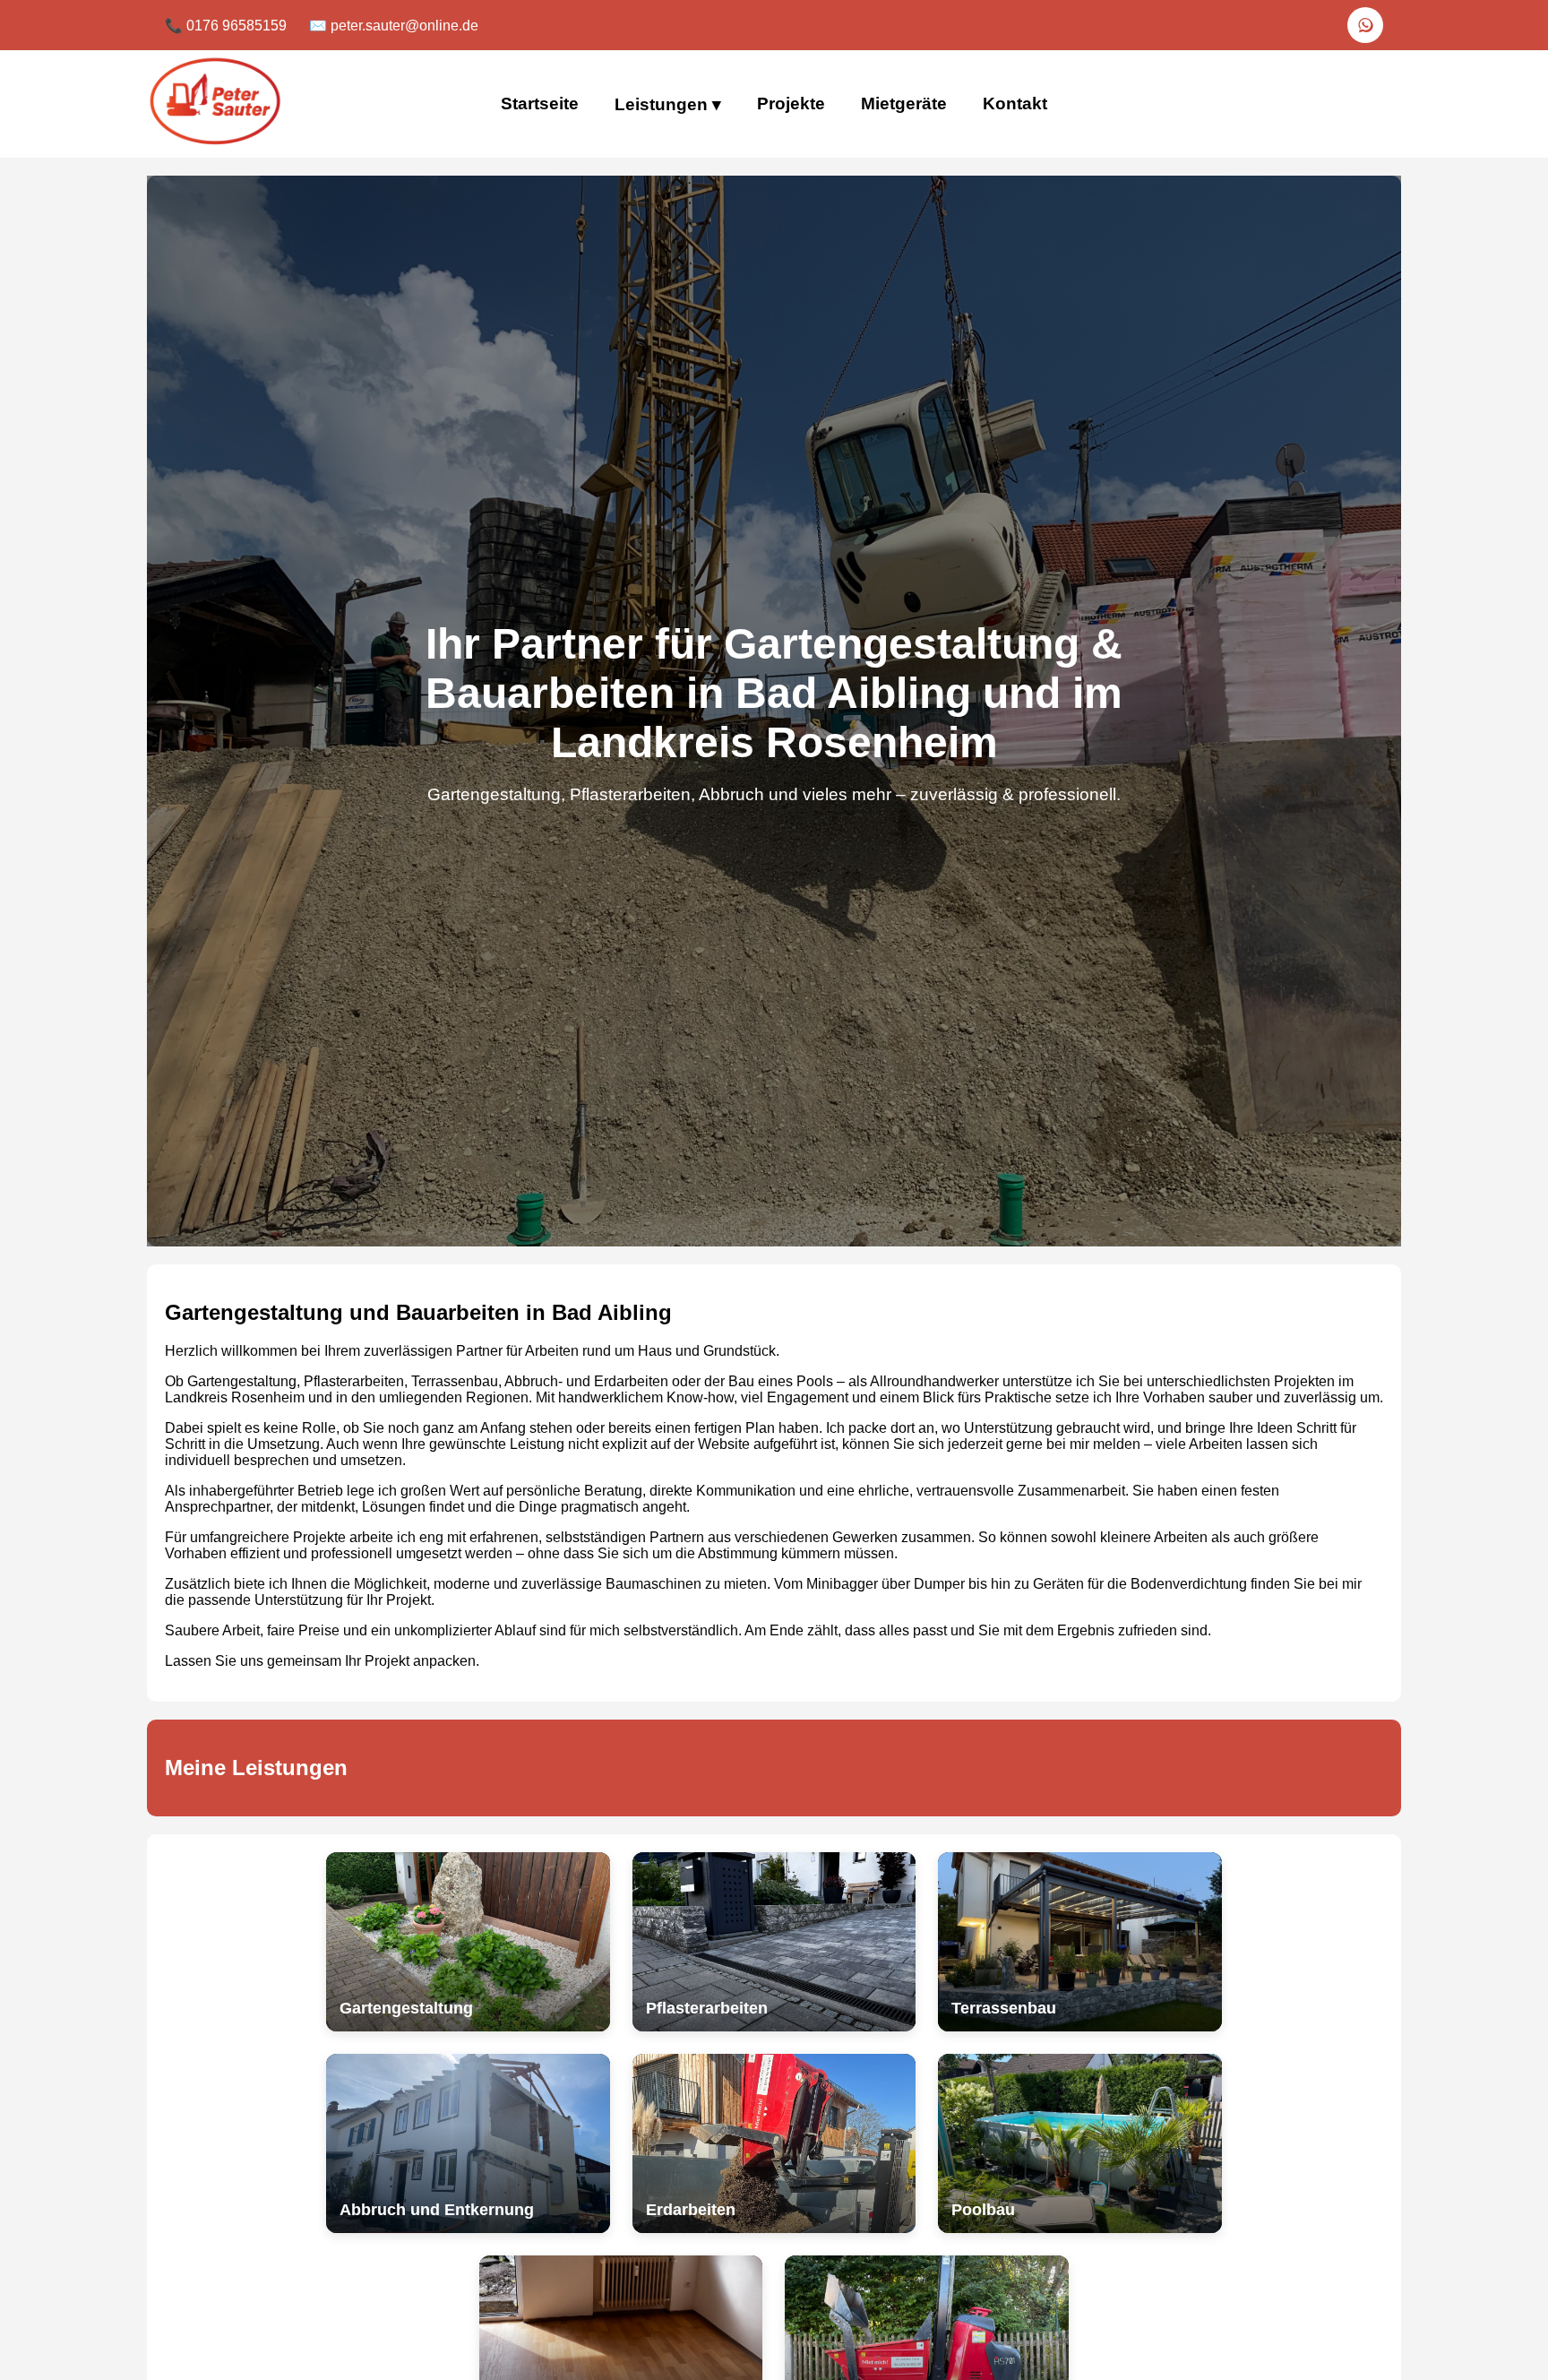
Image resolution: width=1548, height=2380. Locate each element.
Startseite (540, 103)
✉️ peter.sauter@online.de (394, 26)
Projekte (791, 103)
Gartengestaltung (242, 1381)
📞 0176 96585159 (226, 26)
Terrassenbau (455, 1381)
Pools (815, 1381)
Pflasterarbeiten (354, 1381)
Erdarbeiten (631, 1381)
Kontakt (1015, 103)
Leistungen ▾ (668, 104)
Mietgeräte (904, 103)
